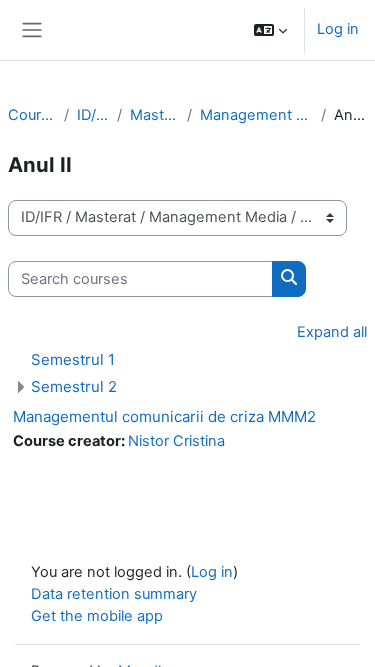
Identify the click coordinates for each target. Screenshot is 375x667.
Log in (338, 29)
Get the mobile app (97, 616)
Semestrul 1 (73, 359)
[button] (270, 30)
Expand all (332, 332)
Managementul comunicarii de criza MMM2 (164, 416)
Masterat (154, 115)
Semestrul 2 (74, 386)
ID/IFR (93, 115)
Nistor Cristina (176, 441)
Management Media (256, 115)
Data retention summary (114, 594)
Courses (32, 115)
